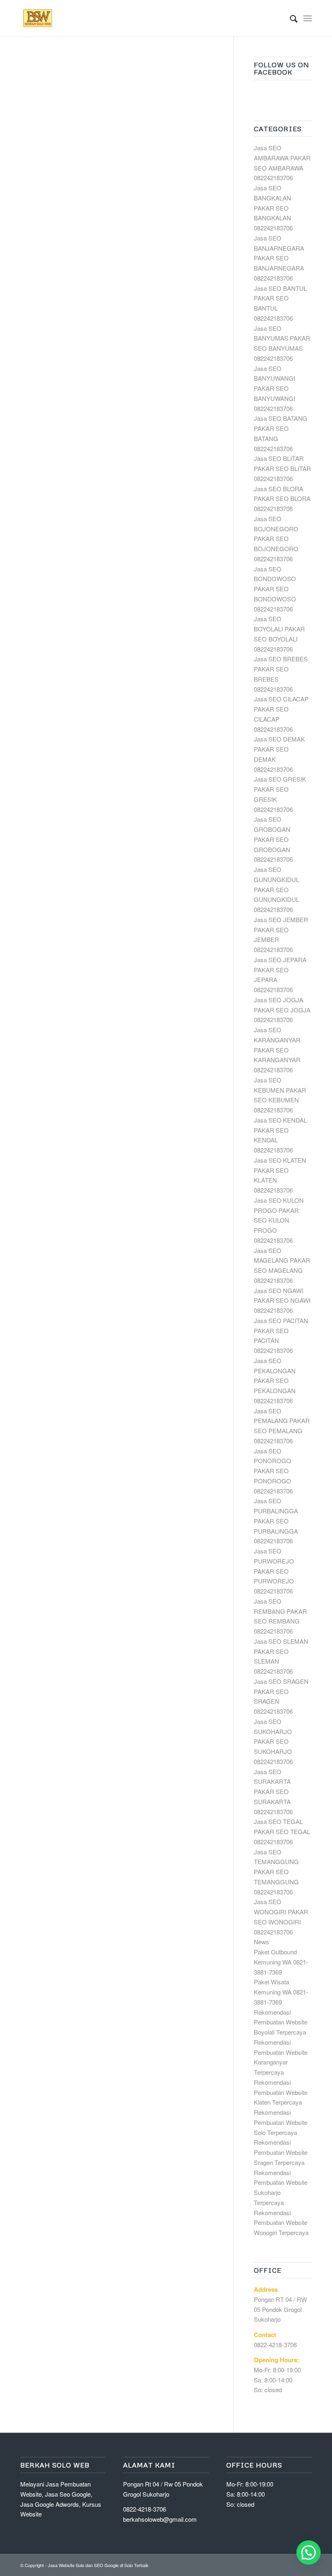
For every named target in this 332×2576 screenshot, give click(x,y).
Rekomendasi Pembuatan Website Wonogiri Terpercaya (281, 2223)
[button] (309, 2553)
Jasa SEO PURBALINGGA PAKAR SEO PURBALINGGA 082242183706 (276, 1521)
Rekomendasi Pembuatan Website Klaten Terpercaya (281, 2092)
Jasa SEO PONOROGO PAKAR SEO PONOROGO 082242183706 (273, 1471)
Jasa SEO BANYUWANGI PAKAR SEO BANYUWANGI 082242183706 (275, 388)
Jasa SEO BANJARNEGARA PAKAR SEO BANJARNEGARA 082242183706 (279, 258)
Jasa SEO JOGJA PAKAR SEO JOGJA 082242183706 (282, 1010)
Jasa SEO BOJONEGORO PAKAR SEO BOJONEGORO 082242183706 (276, 539)
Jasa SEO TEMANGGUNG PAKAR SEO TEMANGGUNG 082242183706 (276, 1872)
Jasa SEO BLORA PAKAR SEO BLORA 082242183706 (282, 499)
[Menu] (308, 18)
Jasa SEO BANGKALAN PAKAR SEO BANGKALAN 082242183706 (273, 208)
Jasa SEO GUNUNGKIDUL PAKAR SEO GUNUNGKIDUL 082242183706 (277, 889)
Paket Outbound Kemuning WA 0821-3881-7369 (281, 1962)
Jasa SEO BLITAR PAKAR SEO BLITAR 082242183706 (282, 468)
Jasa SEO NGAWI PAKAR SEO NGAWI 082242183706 (282, 1301)
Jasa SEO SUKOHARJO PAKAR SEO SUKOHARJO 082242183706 (273, 1741)
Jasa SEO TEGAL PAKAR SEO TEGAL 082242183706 (282, 1831)
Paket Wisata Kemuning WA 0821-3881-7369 (281, 1992)
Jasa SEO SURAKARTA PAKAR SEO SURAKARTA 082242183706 (273, 1792)
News (262, 1942)
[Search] (290, 18)
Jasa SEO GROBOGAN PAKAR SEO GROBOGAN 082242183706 (273, 839)
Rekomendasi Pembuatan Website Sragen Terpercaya (281, 2152)
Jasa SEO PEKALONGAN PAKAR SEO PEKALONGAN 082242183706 (275, 1381)
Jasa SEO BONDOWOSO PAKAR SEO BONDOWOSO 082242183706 (275, 589)
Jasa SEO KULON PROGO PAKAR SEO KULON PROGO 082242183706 (279, 1220)
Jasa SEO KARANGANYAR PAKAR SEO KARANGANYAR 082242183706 (277, 1050)
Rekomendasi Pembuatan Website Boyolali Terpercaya (281, 2022)
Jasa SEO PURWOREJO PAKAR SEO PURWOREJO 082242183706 (274, 1571)
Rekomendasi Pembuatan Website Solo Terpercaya (281, 2122)
